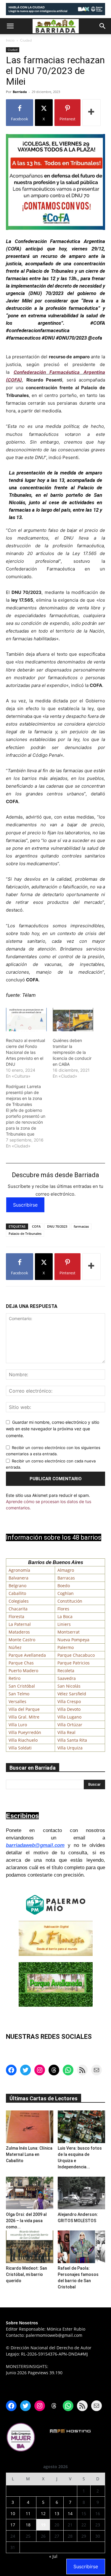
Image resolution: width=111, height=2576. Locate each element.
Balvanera (18, 1578)
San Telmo (19, 1694)
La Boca (65, 1616)
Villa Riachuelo (23, 1740)
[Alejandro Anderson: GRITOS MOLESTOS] (81, 2193)
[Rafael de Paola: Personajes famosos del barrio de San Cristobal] (81, 2247)
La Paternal (20, 1624)
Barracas (66, 1578)
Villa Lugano (69, 1717)
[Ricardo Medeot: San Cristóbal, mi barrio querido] (30, 2247)
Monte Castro (22, 1640)
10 (13, 2513)
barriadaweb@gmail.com (35, 1845)
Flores (63, 1609)
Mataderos (19, 1632)
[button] (10, 26)
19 (43, 2525)
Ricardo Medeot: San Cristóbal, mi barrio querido (26, 2274)
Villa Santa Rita (72, 1740)
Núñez (15, 1647)
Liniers (64, 1624)
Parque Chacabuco (76, 1655)
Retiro (15, 1678)
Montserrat (69, 1632)
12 (43, 2513)
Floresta (16, 1616)
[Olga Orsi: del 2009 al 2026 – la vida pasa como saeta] (30, 2193)
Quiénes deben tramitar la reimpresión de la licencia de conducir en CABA (72, 1052)
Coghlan (66, 1593)
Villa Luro (18, 1725)
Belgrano (17, 1586)
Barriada (20, 92)
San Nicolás (69, 1686)
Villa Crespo (69, 1701)
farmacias (81, 1226)
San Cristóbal (22, 1686)
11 (28, 2513)
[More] (91, 113)
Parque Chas (21, 1663)
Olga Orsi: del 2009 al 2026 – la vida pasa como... (26, 2221)
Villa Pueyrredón (25, 1732)
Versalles (17, 1701)
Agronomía (19, 1570)
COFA (36, 1226)
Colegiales (19, 1601)
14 (70, 2513)
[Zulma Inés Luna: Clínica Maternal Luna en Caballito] (30, 2127)
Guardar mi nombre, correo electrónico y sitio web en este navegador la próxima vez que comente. (53, 1429)
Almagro (66, 1570)
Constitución (70, 1601)
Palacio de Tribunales (25, 1233)
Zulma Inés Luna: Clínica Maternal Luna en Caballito (29, 2154)
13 (57, 2513)
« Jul (53, 2556)
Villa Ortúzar (70, 1725)
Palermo (66, 1647)
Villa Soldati (20, 1748)
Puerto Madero (23, 1671)
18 (28, 2525)
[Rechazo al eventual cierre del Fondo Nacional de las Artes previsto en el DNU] (26, 1020)
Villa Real (66, 1732)
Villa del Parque (24, 1709)
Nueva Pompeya (73, 1640)
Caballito (17, 1593)
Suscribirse (25, 1205)
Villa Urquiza (70, 1748)
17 (13, 2525)
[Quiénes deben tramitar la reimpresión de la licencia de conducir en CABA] (73, 1020)
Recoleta (66, 1671)
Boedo (64, 1586)
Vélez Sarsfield (72, 1694)
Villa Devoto (69, 1709)
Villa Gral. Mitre (24, 1717)
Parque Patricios (74, 1663)
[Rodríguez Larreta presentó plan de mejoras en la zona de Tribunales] (29, 1116)
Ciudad (26, 40)
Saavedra (67, 1678)
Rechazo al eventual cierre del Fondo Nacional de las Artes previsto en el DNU (25, 1052)
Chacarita (18, 1609)
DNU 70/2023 (57, 1226)
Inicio (10, 40)
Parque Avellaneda (27, 1655)
